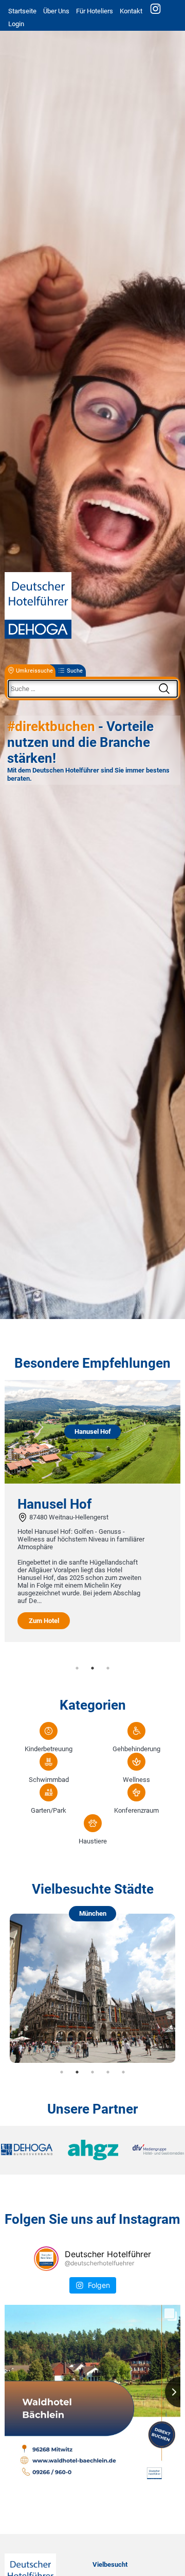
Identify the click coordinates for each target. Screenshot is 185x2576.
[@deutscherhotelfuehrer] (46, 2259)
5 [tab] (123, 2072)
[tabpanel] (92, 1511)
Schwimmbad (49, 1780)
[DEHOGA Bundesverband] (32, 2150)
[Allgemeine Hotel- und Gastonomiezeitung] (93, 2151)
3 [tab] (108, 1668)
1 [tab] (77, 1668)
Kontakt (131, 11)
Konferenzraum (136, 1810)
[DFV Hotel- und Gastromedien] (153, 2150)
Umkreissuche (34, 671)
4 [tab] (108, 2072)
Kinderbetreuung (49, 1749)
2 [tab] (92, 1668)
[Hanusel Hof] (92, 1481)
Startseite (22, 11)
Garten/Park (49, 1810)
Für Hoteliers (95, 11)
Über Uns (56, 11)
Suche (75, 671)
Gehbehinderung (136, 1749)
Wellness (136, 1780)
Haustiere (93, 1841)
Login (16, 24)
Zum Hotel (44, 1621)
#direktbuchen (51, 726)
